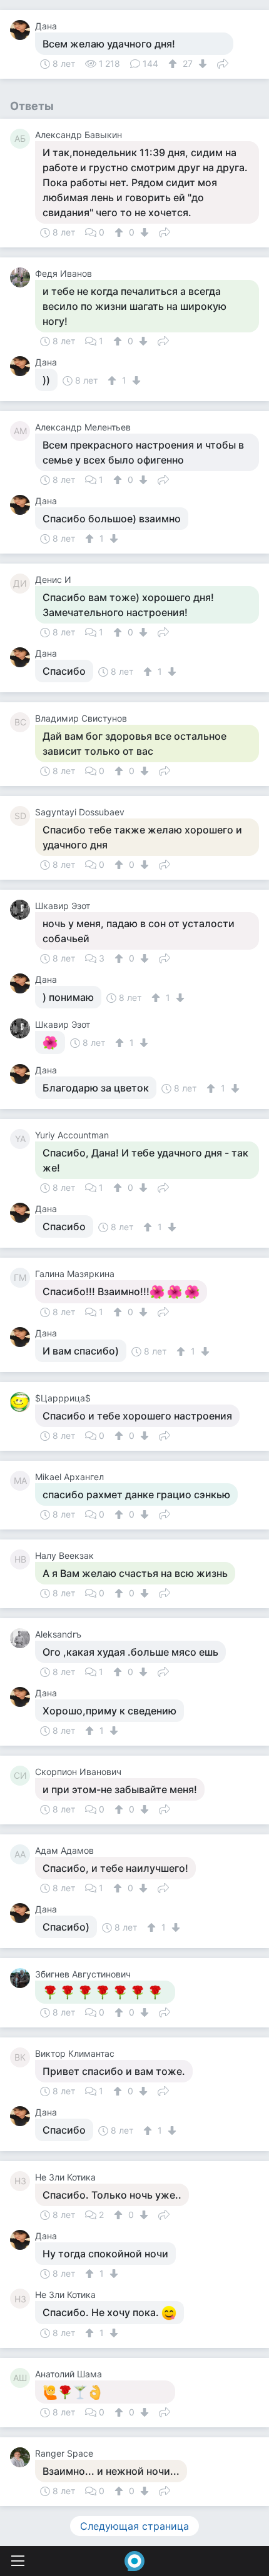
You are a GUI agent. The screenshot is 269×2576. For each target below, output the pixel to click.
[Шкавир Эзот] (23, 910)
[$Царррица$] (23, 1402)
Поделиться (223, 62)
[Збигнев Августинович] (23, 1978)
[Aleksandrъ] (23, 1638)
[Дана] (23, 30)
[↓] (201, 64)
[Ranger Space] (23, 2457)
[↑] (174, 64)
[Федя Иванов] (23, 277)
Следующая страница (134, 2526)
